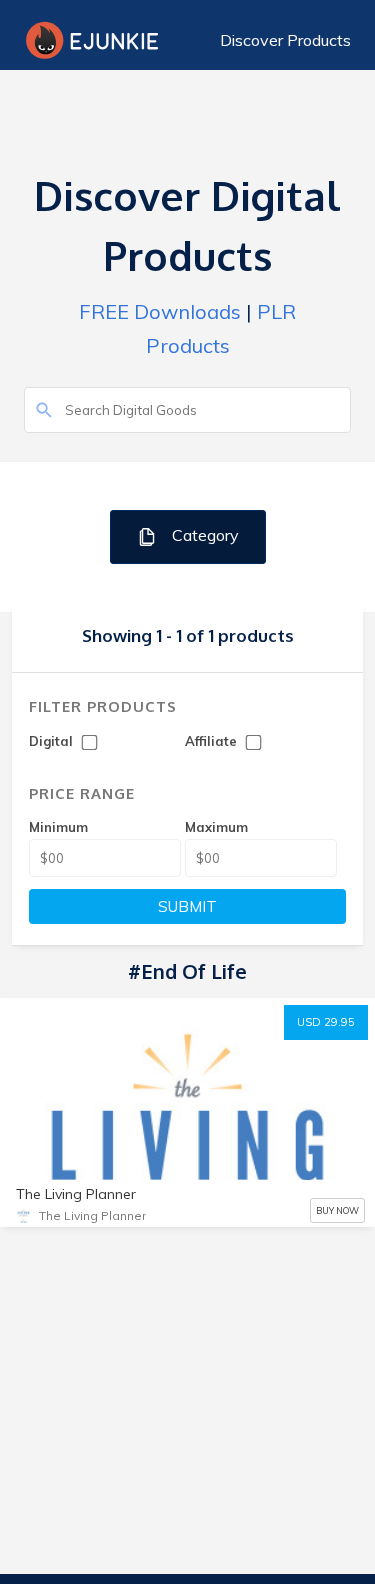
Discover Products (285, 40)
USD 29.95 (326, 1022)
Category (203, 535)
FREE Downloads (160, 311)
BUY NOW (337, 1210)
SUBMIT (187, 906)
